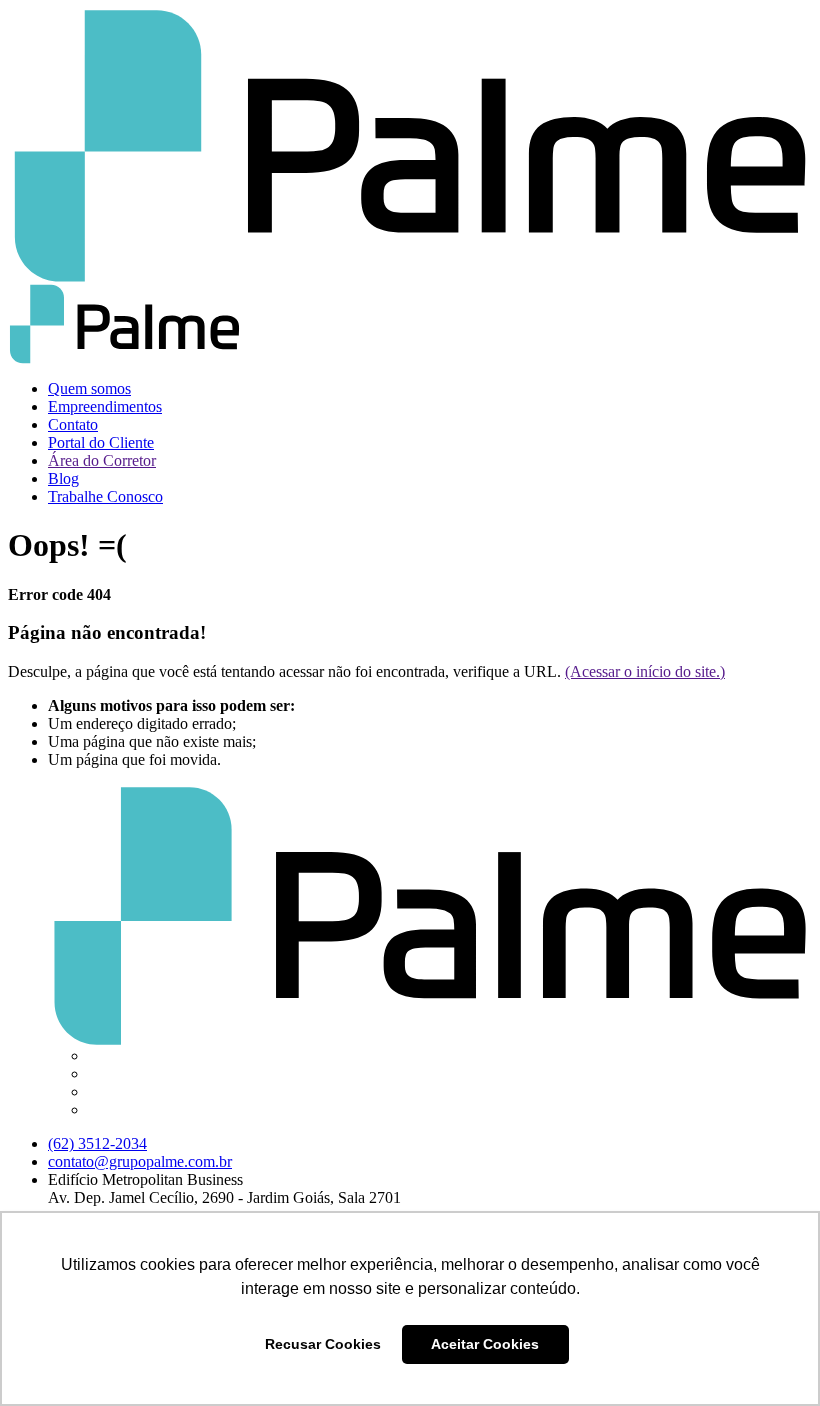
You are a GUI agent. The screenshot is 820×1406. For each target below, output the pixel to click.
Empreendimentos (105, 406)
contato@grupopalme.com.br (140, 1161)
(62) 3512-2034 (97, 1143)
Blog (63, 478)
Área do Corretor (102, 460)
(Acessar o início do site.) (645, 671)
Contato (73, 424)
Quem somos (89, 388)
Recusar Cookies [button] (323, 1344)
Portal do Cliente (101, 442)
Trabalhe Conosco (105, 496)
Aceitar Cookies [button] (485, 1344)
